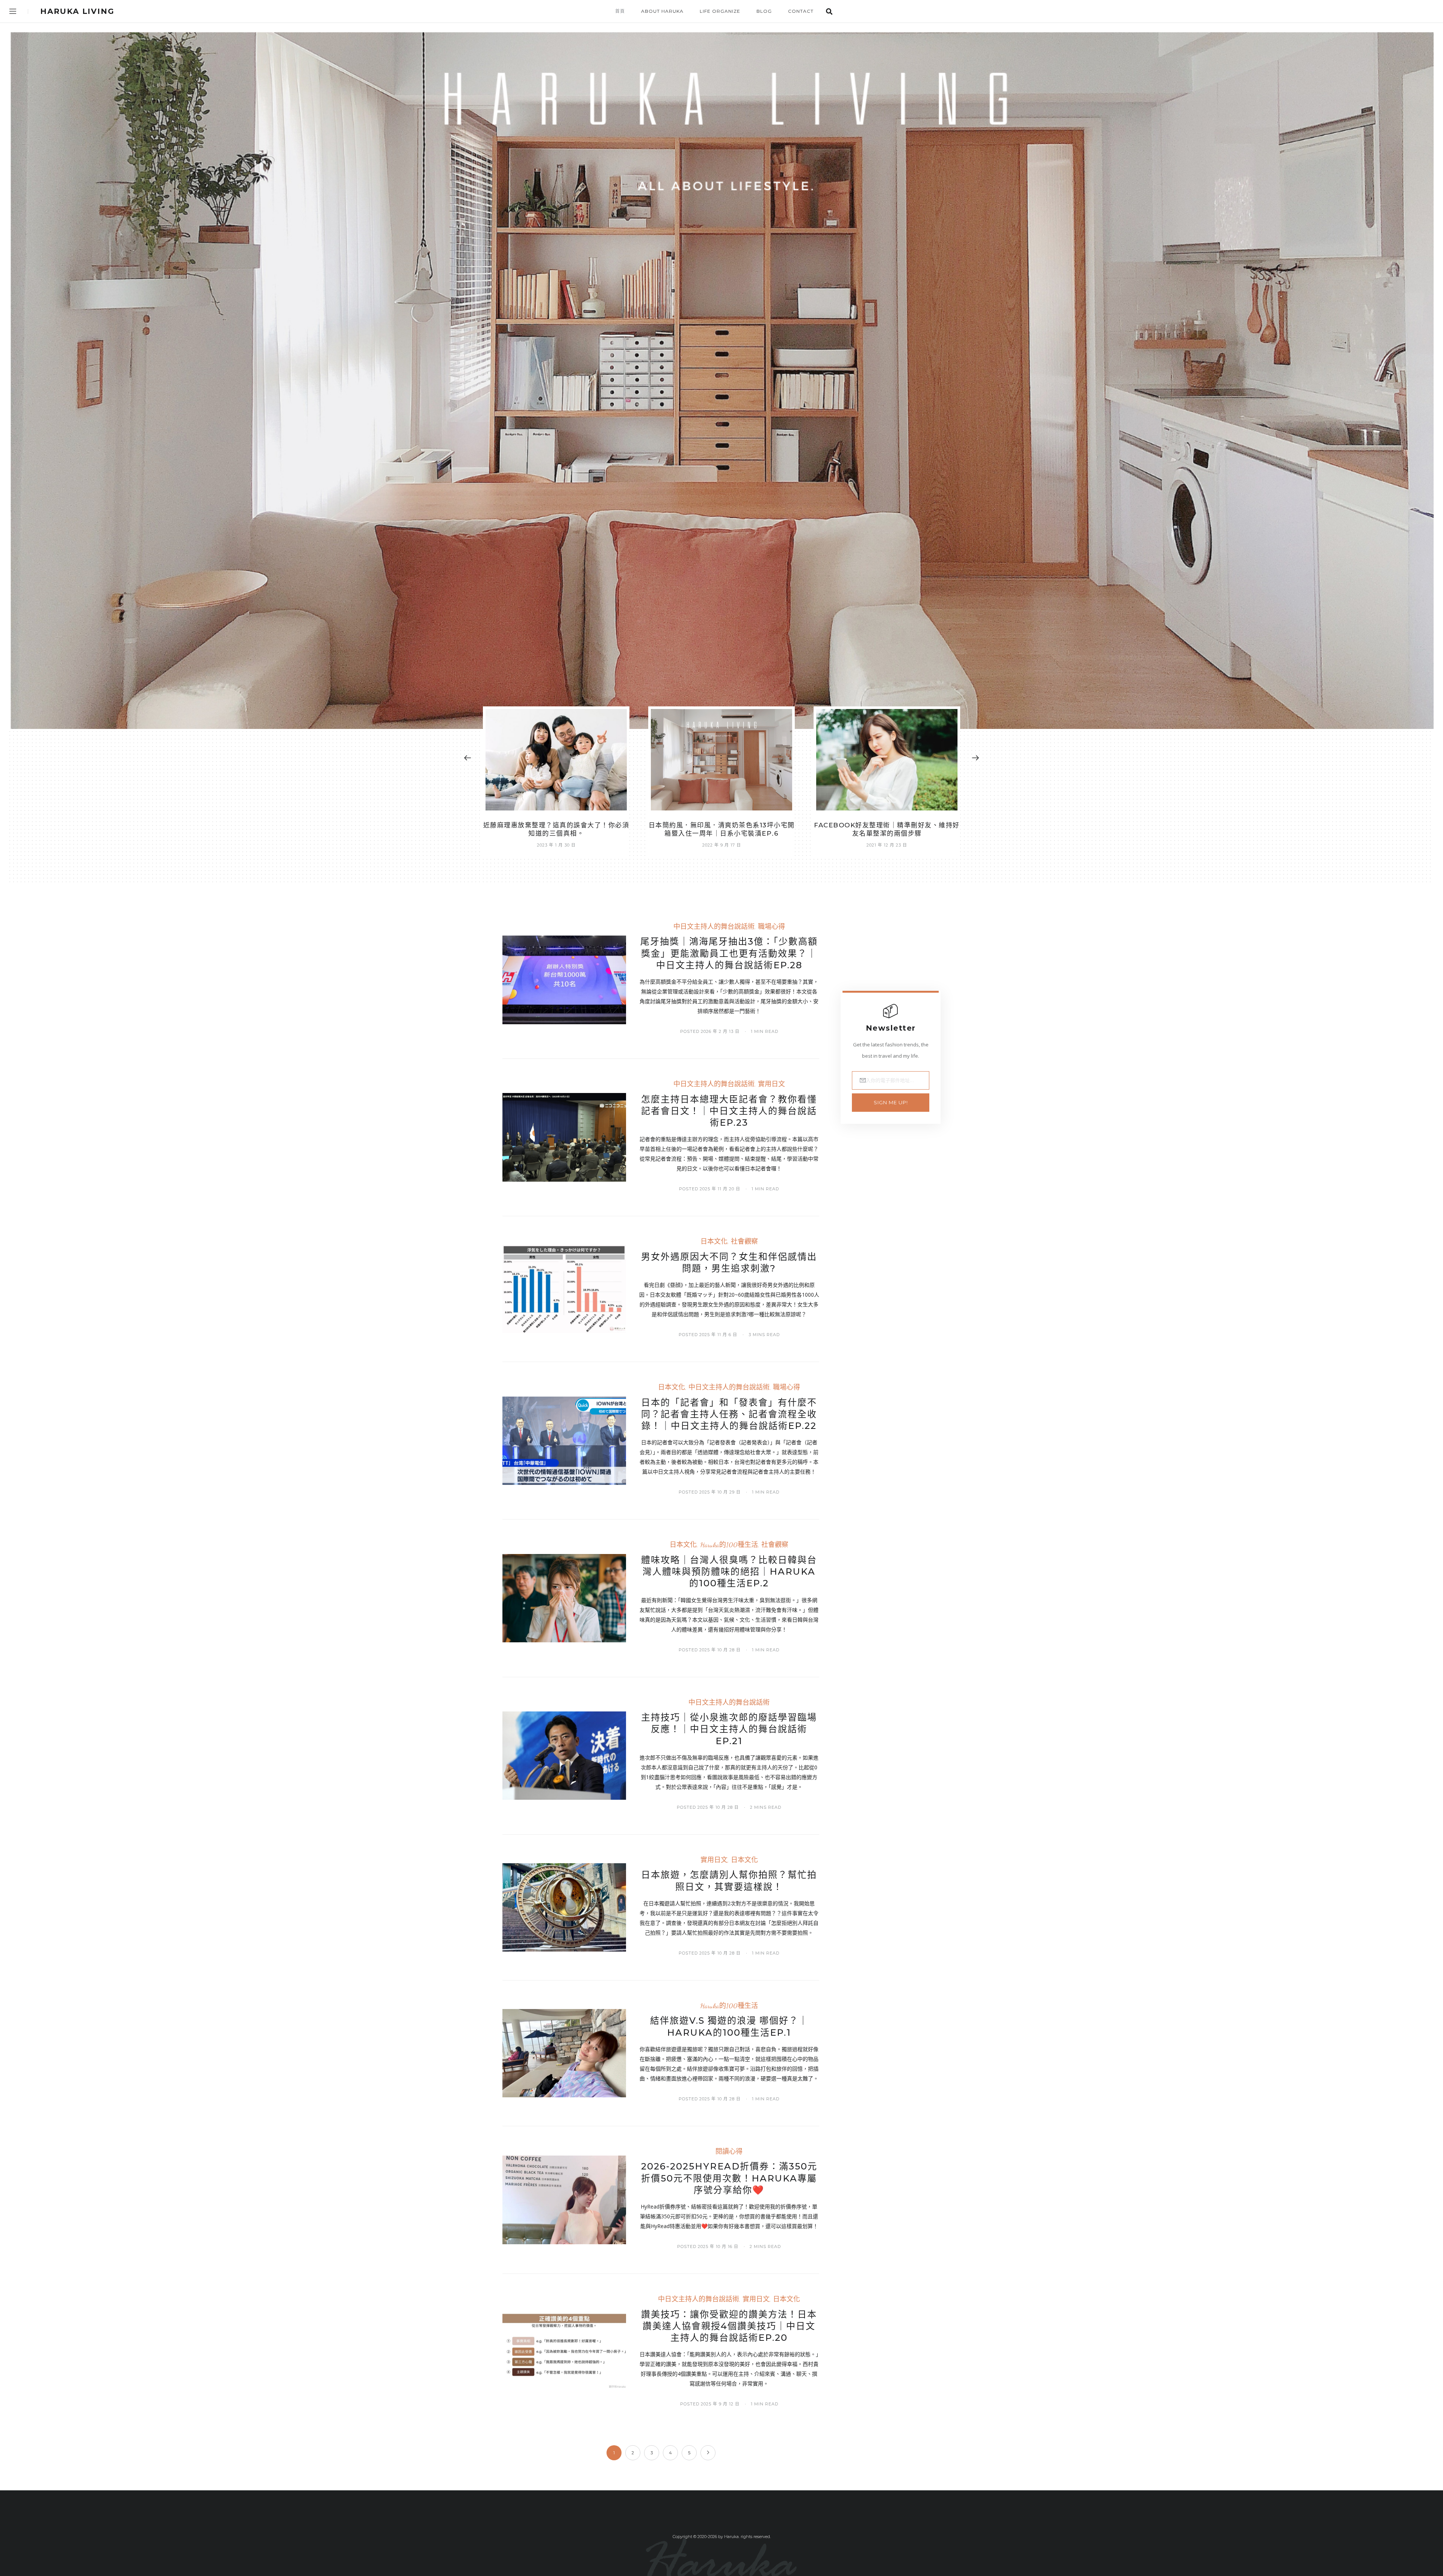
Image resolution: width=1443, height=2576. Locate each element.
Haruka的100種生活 (729, 1545)
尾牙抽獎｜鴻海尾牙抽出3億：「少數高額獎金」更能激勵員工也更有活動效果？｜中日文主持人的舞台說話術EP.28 (729, 953)
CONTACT (801, 11)
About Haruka (662, 11)
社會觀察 (744, 1242)
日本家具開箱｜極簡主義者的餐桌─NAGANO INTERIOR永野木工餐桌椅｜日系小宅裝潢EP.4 (887, 833)
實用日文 (771, 1084)
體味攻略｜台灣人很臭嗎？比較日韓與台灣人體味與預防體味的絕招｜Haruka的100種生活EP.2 (729, 1571)
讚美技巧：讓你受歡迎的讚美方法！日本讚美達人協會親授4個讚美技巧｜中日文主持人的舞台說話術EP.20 (729, 2326)
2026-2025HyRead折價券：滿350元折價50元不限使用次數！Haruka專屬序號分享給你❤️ (729, 2178)
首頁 (620, 11)
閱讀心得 (729, 2152)
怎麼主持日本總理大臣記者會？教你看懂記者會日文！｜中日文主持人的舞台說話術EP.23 (729, 1111)
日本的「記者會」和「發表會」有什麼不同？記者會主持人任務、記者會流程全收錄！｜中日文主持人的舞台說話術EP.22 (729, 1414)
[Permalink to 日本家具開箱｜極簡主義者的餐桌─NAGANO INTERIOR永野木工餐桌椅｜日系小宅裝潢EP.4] (887, 760)
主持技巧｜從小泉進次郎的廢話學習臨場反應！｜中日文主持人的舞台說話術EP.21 (729, 1729)
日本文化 (714, 1242)
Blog (764, 11)
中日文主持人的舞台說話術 (714, 927)
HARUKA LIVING (77, 11)
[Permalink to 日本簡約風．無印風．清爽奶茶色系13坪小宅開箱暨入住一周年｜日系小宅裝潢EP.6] (556, 760)
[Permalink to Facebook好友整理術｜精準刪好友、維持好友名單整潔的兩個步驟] (721, 760)
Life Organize (720, 11)
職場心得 (771, 927)
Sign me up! (891, 1102)
